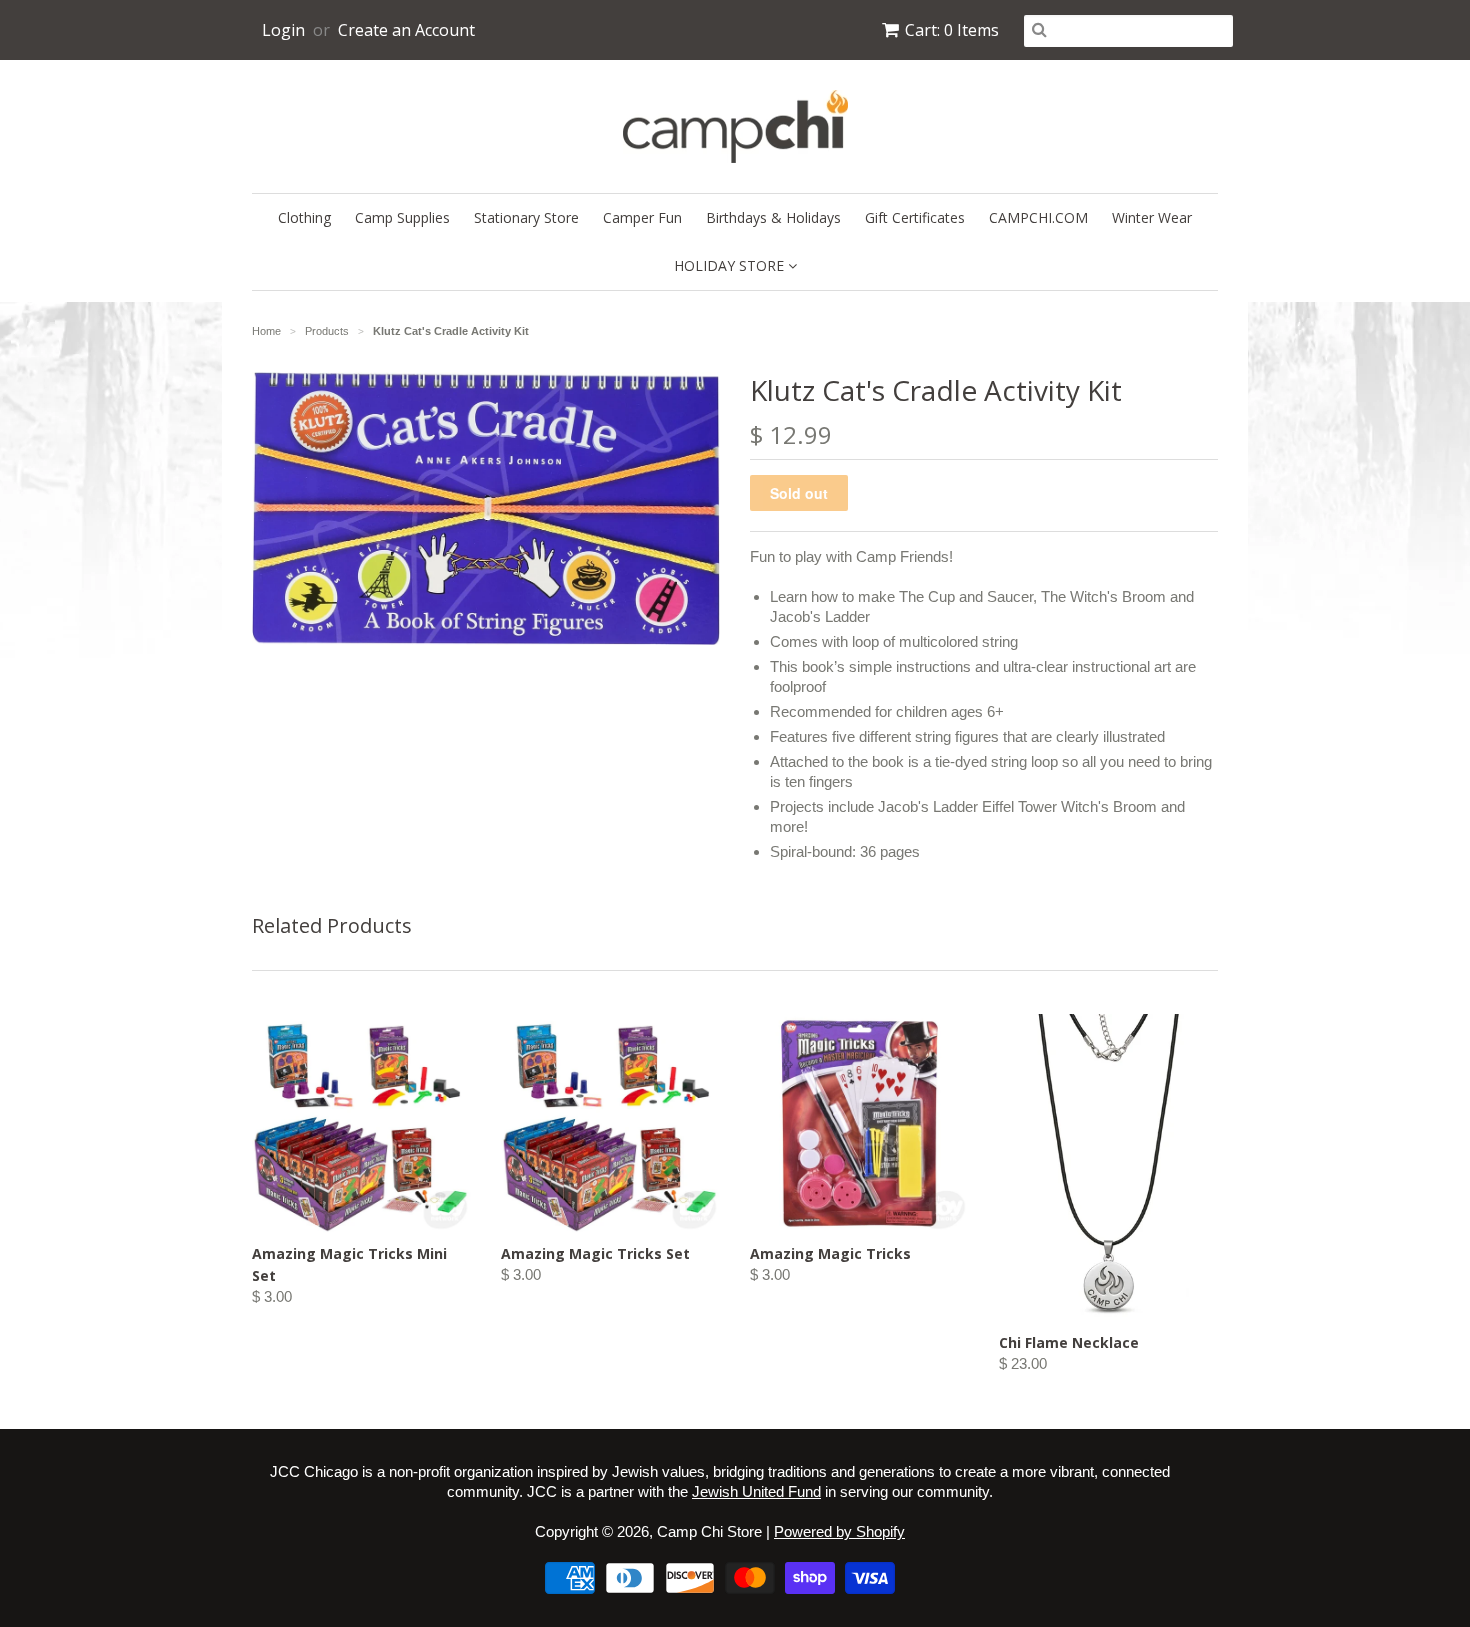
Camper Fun (642, 217)
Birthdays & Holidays (773, 217)
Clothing (304, 217)
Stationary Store (526, 217)
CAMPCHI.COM (1038, 217)
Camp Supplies (402, 217)
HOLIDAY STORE (731, 265)
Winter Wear (1152, 217)
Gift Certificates (915, 217)
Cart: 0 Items (952, 30)
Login (283, 30)
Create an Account (406, 30)
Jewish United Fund (756, 1491)
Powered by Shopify (839, 1531)
